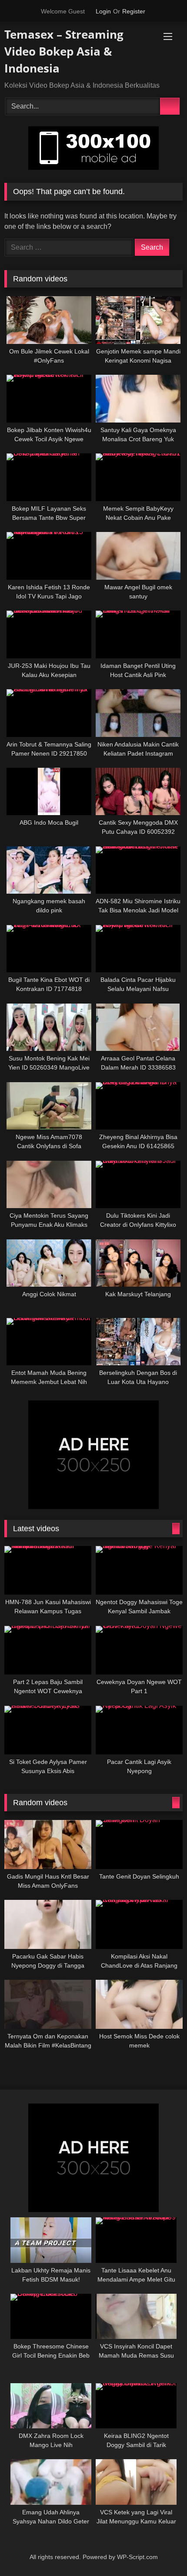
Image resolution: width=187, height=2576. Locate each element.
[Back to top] (164, 2555)
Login (103, 11)
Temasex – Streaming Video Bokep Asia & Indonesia (64, 51)
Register (134, 11)
